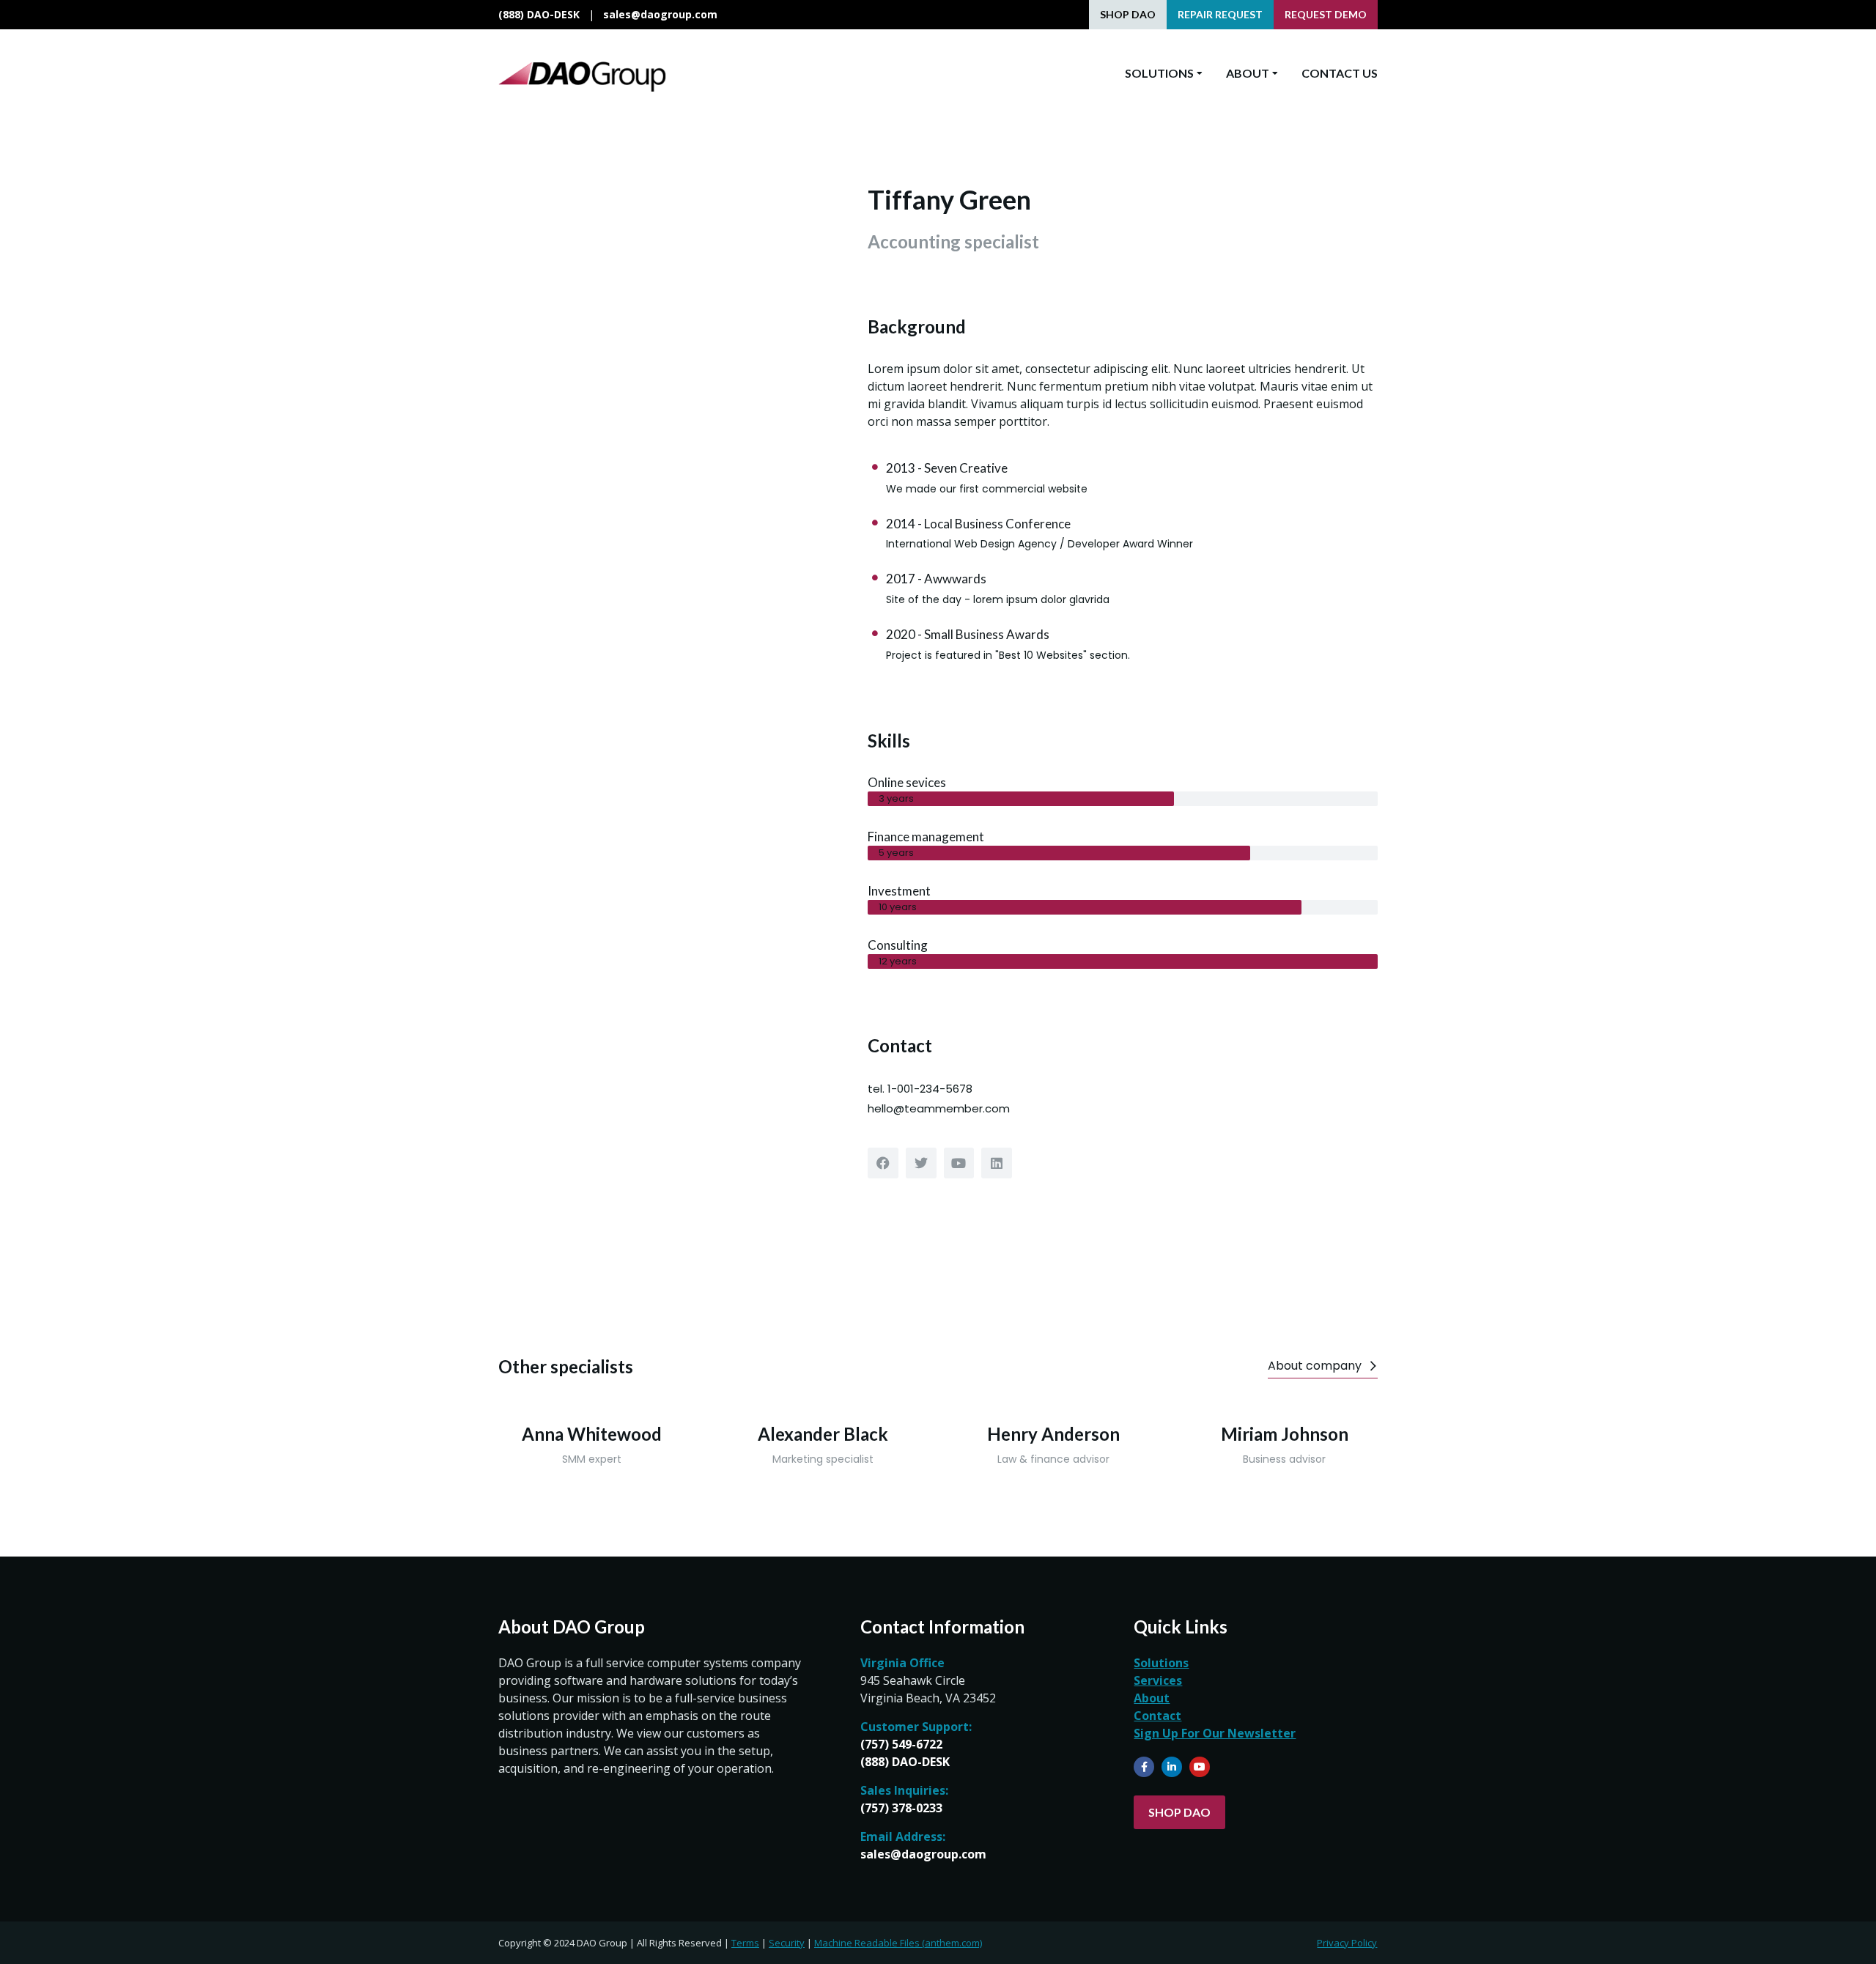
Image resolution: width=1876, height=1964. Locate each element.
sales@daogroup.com (660, 14)
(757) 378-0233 (901, 1808)
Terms (745, 1943)
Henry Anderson (1053, 1434)
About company (1315, 1366)
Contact (1157, 1716)
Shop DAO (1128, 14)
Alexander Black (823, 1434)
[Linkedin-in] (1172, 1767)
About (1152, 1698)
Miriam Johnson (1285, 1434)
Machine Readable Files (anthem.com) (898, 1943)
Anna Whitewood (592, 1434)
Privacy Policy (1347, 1943)
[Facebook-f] (1144, 1767)
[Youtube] (1200, 1767)
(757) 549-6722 (901, 1744)
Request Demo (1326, 14)
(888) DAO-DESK (539, 14)
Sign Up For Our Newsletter (1215, 1733)
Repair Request (1220, 14)
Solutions (1161, 1663)
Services (1158, 1680)
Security (787, 1943)
